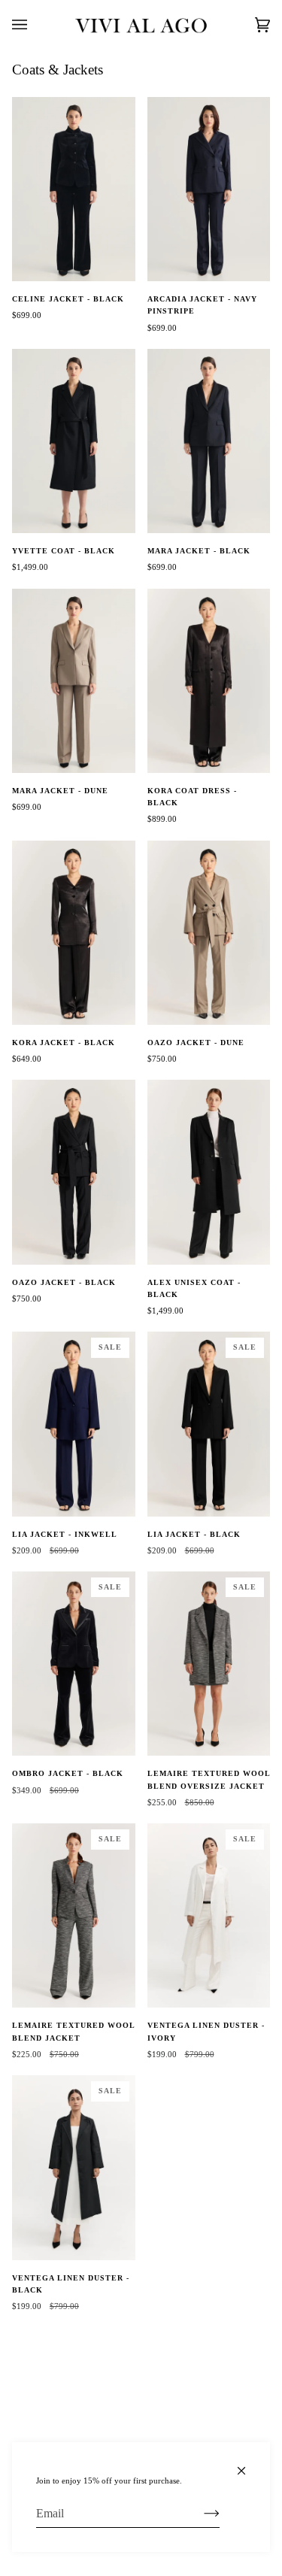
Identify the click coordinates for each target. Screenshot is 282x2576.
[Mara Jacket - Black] (209, 441)
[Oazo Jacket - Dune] (209, 933)
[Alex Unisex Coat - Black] (209, 1172)
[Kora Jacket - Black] (74, 933)
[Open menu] (35, 25)
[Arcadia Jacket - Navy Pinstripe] (209, 189)
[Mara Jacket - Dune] (74, 681)
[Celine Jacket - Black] (74, 189)
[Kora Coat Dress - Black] (209, 681)
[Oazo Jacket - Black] (74, 1172)
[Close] (248, 2464)
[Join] (200, 2514)
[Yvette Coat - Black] (74, 441)
